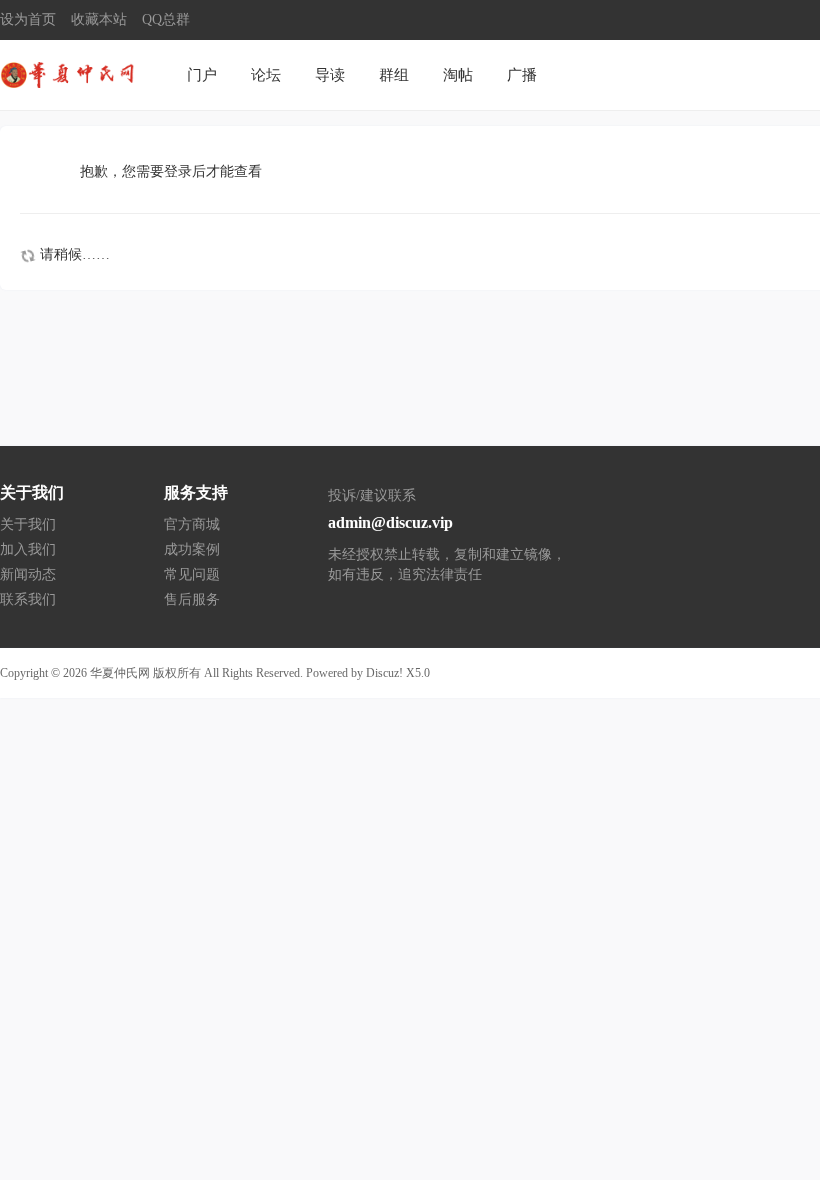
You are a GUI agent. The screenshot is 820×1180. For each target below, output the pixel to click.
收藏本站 (99, 19)
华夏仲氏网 (120, 673)
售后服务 (192, 599)
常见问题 (192, 574)
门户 (202, 75)
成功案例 (192, 549)
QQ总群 (166, 19)
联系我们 (28, 599)
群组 (394, 75)
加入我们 (28, 549)
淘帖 (458, 75)
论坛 (266, 75)
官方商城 (192, 524)
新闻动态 (28, 574)
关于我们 (28, 524)
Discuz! (384, 673)
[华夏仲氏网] (70, 73)
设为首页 (28, 19)
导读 (330, 75)
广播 (522, 75)
